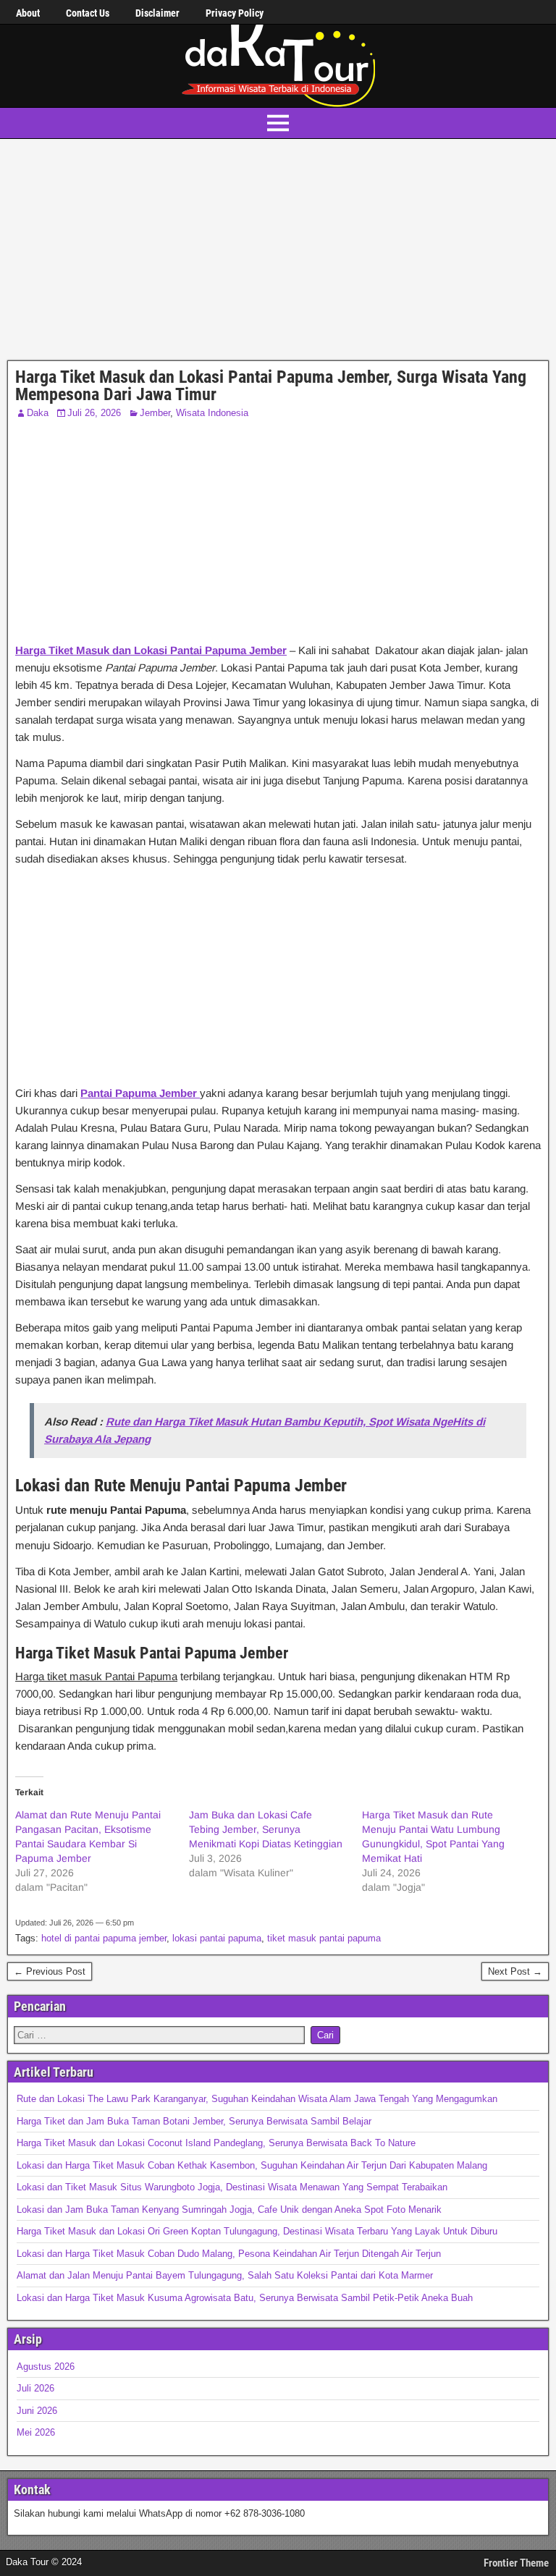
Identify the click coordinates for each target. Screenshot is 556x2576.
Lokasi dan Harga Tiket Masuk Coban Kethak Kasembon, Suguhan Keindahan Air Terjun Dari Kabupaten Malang (252, 2165)
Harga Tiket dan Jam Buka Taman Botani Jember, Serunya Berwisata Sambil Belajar (194, 2121)
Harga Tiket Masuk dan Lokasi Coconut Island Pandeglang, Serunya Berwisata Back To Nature (216, 2143)
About (28, 13)
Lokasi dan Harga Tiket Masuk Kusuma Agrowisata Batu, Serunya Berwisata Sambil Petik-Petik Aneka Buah (245, 2298)
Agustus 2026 (46, 2367)
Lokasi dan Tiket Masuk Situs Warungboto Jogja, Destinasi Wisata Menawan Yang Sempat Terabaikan (232, 2187)
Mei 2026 (36, 2432)
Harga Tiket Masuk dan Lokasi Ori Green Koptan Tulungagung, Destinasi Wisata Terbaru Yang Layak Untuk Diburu (257, 2231)
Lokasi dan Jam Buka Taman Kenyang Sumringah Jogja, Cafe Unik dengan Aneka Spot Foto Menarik (229, 2209)
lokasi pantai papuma (217, 1938)
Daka (38, 413)
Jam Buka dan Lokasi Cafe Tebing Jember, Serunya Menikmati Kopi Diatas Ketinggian (266, 1829)
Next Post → (515, 1971)
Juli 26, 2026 (94, 413)
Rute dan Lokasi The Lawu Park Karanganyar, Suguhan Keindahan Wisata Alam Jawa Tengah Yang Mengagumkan (257, 2099)
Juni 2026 (37, 2411)
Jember (155, 413)
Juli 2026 (35, 2388)
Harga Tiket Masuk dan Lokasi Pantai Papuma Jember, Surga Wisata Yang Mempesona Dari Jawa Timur (271, 386)
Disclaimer (157, 13)
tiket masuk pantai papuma (324, 1938)
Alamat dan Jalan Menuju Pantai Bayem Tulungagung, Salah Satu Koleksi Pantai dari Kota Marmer (225, 2275)
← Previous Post (50, 1971)
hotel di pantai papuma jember (104, 1938)
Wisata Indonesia (212, 413)
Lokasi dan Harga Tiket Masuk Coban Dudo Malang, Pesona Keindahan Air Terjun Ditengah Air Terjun (229, 2254)
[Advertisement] (278, 253)
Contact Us (88, 13)
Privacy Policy (235, 13)
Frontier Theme (516, 2563)
